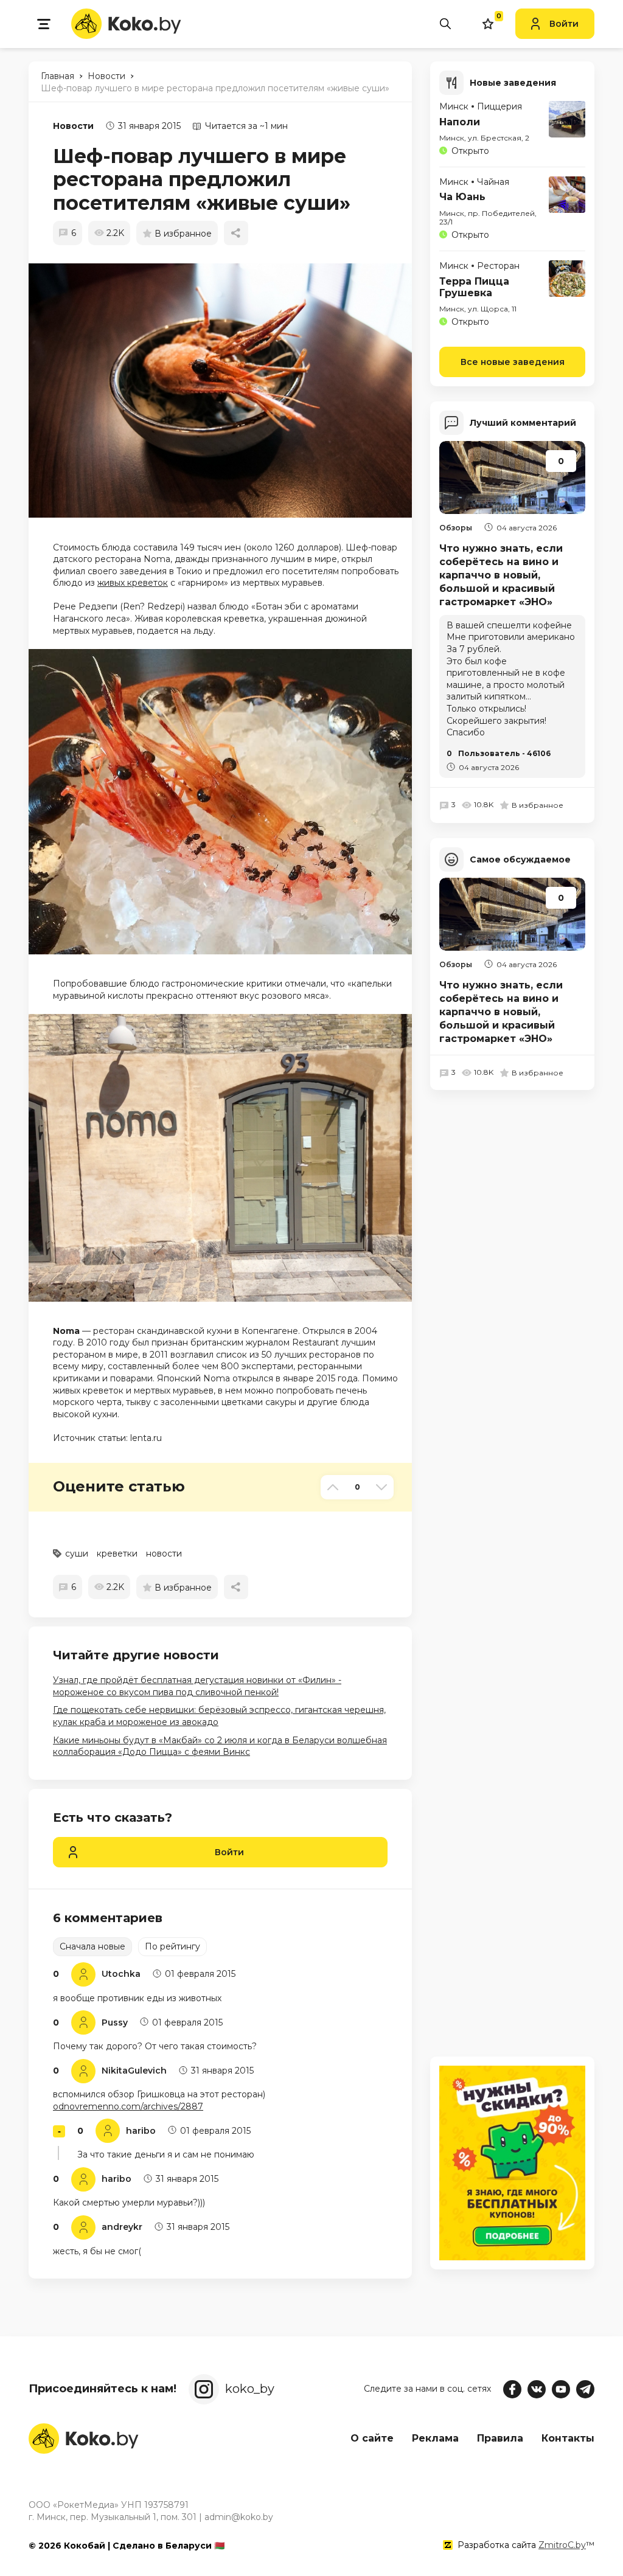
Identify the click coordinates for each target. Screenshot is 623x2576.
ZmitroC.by (562, 2545)
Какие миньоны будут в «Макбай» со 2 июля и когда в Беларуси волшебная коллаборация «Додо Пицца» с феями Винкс (220, 1746)
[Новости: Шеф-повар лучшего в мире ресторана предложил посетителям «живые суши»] (226, 391)
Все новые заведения (513, 362)
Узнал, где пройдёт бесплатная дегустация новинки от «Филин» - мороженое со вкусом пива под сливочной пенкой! (197, 1686)
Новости (73, 126)
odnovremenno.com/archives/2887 (128, 2106)
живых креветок (133, 583)
